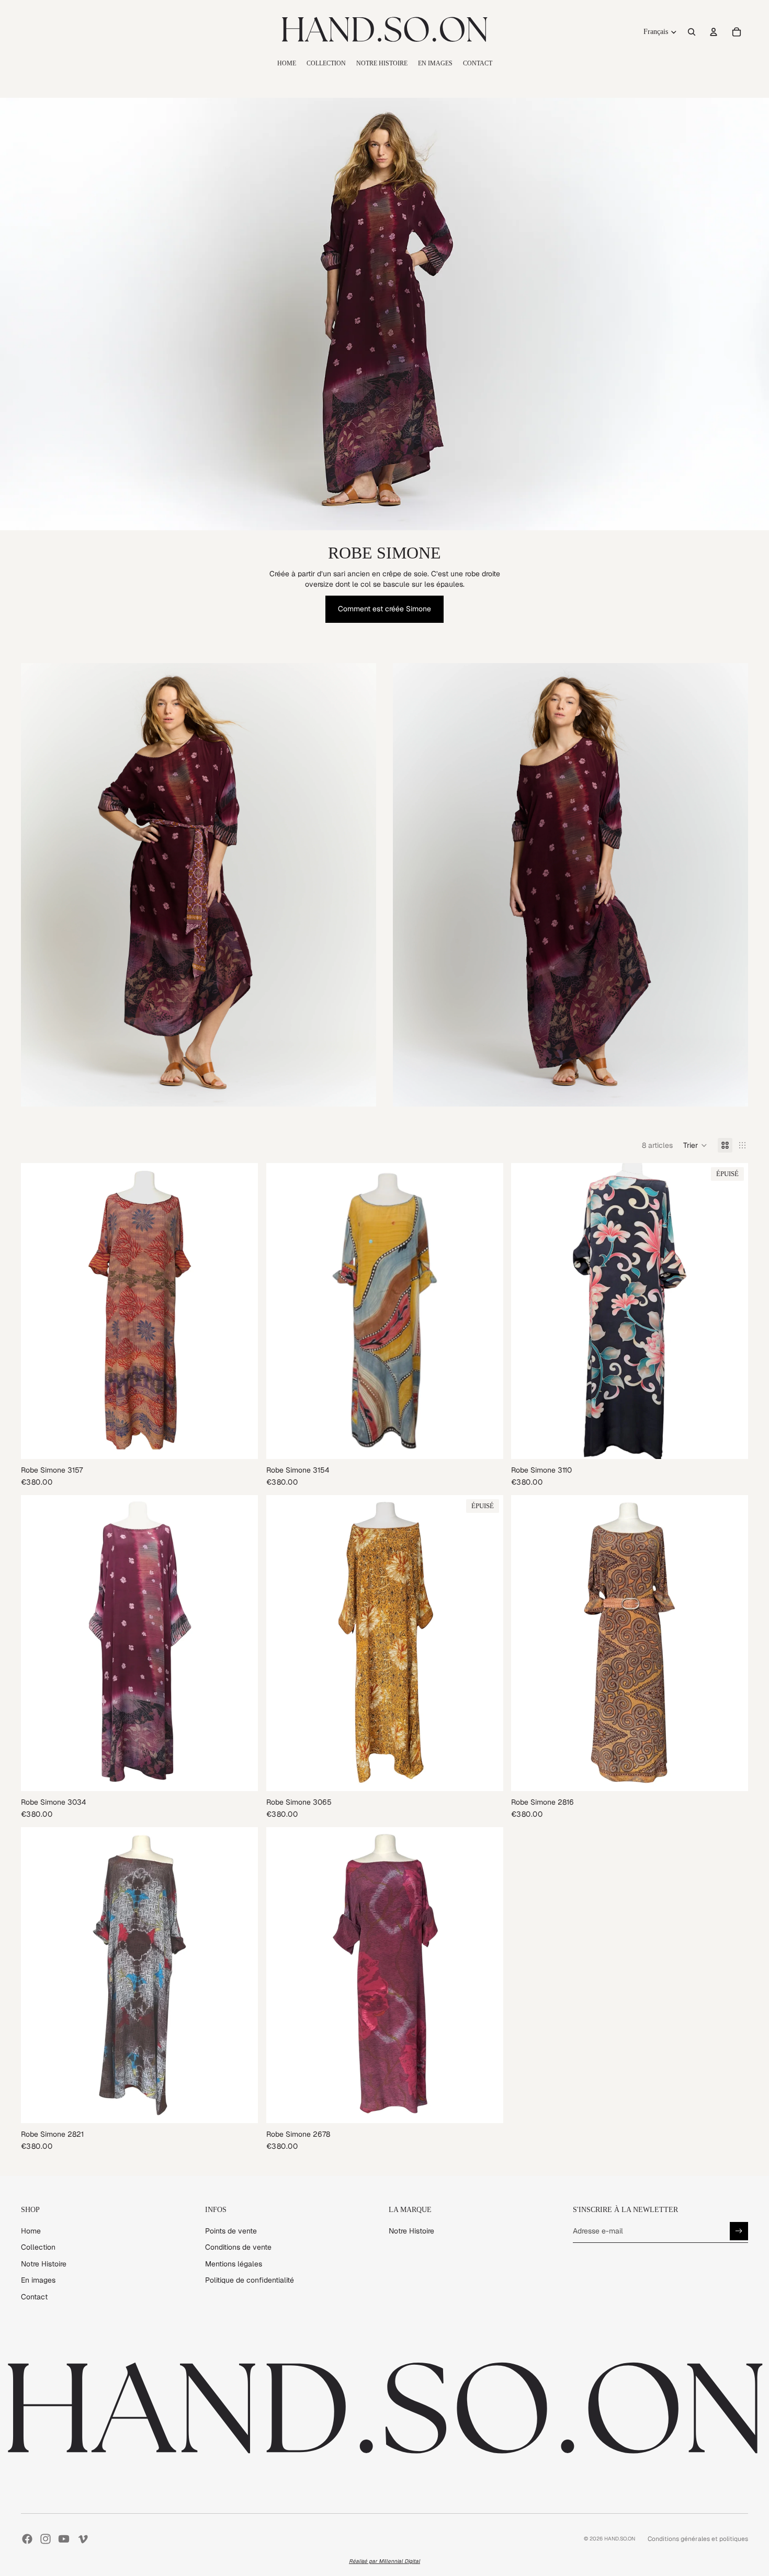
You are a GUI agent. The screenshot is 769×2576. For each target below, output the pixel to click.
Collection (38, 2247)
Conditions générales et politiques (698, 2539)
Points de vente (231, 2231)
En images (38, 2280)
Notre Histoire (44, 2264)
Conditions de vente (238, 2247)
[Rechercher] (692, 32)
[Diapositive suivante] (242, 1311)
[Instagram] (46, 2539)
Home (31, 2231)
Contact (34, 2297)
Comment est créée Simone (384, 609)
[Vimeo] (83, 2539)
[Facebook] (27, 2539)
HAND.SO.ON (620, 2539)
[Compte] (714, 32)
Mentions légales (234, 2264)
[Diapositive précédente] (37, 1311)
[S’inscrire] (739, 2231)
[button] (695, 1145)
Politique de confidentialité (250, 2280)
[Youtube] (64, 2539)
